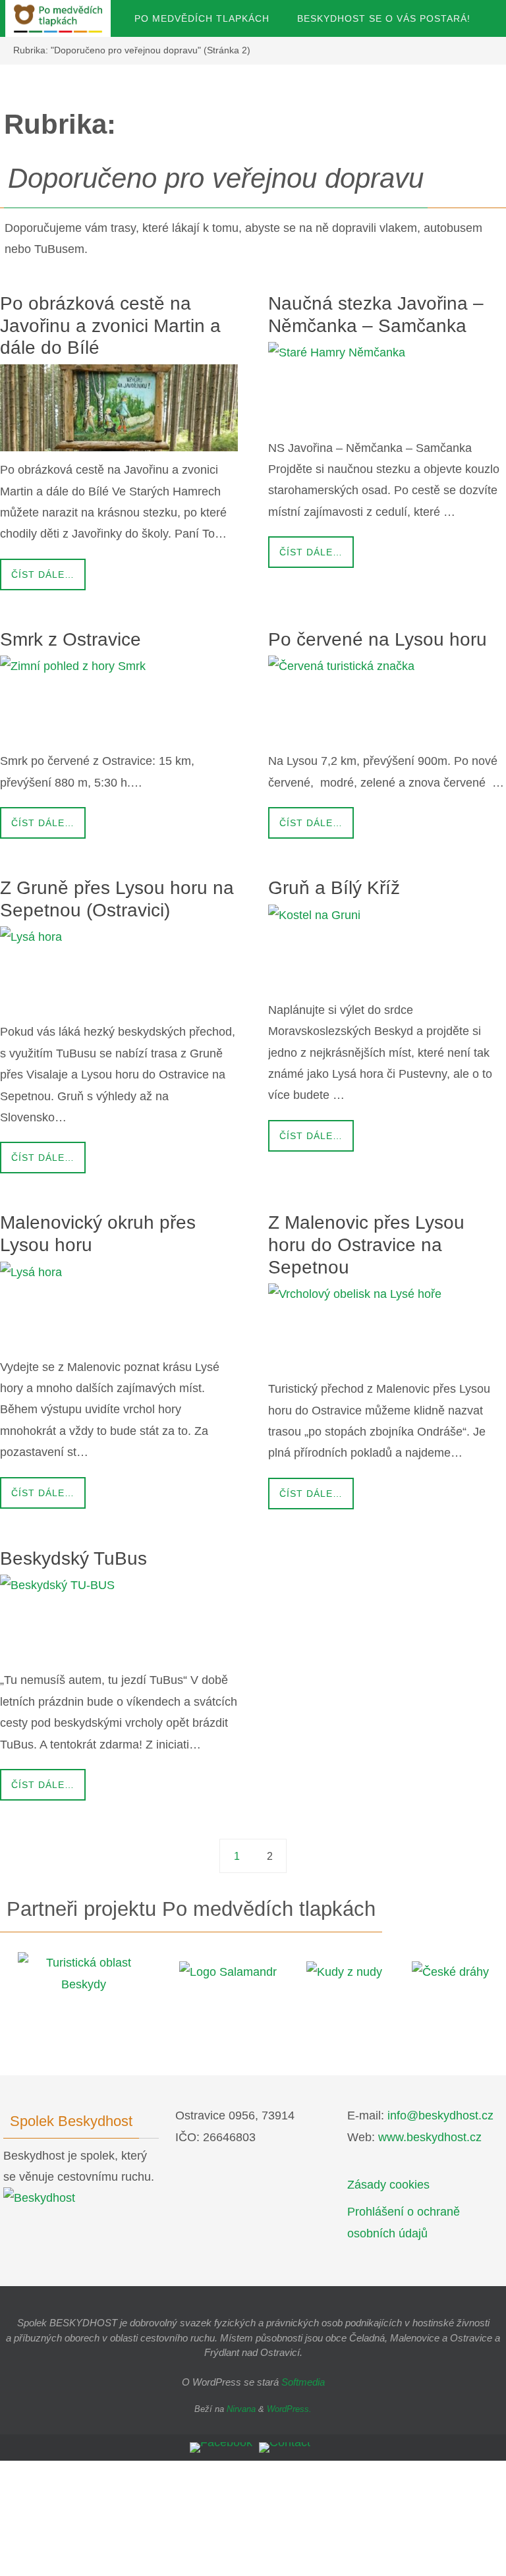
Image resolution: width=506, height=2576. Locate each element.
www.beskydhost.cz (430, 2137)
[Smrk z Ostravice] (119, 699)
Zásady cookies (388, 2185)
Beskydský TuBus (73, 1558)
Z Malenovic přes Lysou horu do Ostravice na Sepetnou (366, 1245)
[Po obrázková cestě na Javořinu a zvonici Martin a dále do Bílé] (119, 408)
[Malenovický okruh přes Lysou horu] (119, 1305)
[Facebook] (221, 2448)
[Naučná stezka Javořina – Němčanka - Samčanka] (387, 385)
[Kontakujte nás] (285, 2448)
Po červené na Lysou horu (378, 639)
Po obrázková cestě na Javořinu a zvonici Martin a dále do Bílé (110, 325)
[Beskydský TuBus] (119, 1618)
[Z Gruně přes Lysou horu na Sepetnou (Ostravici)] (119, 970)
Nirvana (241, 2409)
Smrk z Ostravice (70, 639)
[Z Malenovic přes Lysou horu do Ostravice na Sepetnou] (387, 1327)
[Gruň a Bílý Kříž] (387, 948)
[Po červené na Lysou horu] (387, 699)
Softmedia (303, 2382)
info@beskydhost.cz (440, 2115)
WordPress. (289, 2409)
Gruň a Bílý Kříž (334, 888)
